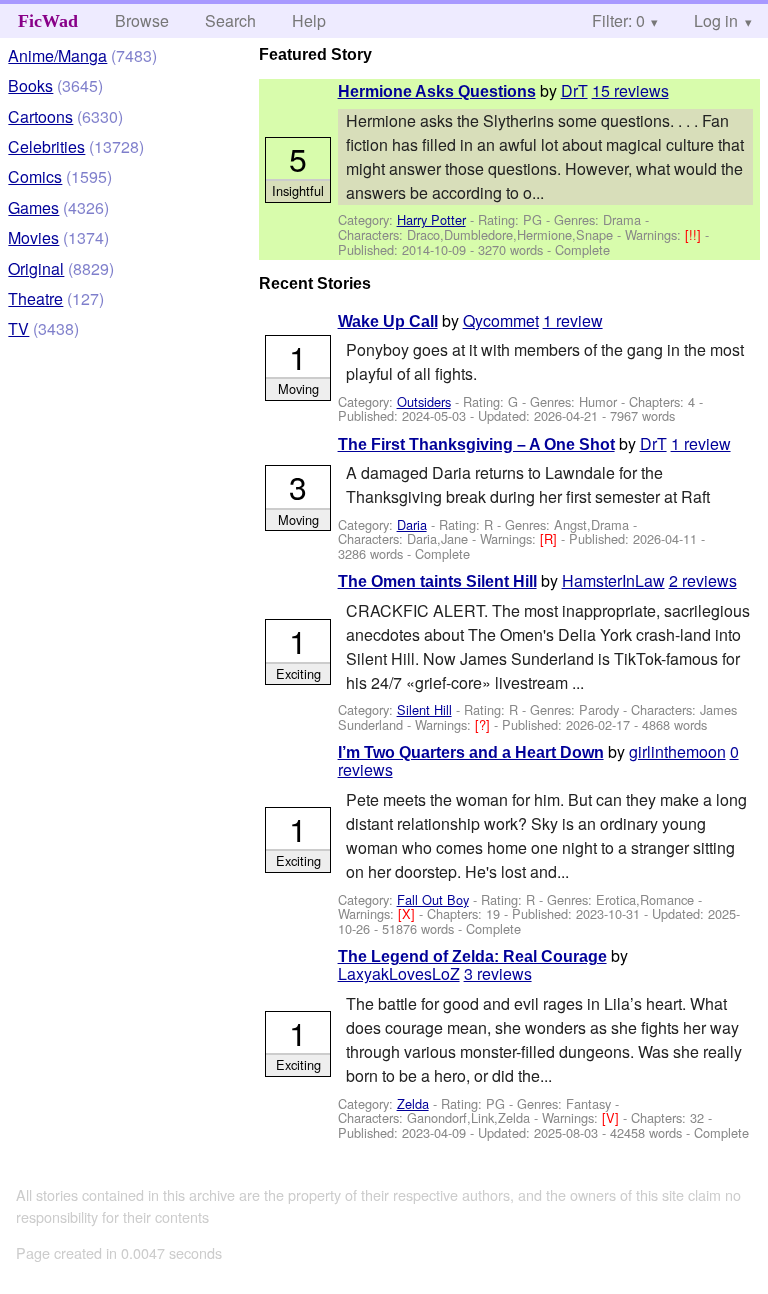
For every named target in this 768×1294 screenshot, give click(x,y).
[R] (550, 538)
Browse (142, 20)
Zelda (413, 1103)
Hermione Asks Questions (437, 91)
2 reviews (703, 580)
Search (230, 20)
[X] (408, 913)
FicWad (48, 21)
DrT (574, 90)
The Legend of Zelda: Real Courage (472, 956)
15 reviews (630, 90)
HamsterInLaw (613, 580)
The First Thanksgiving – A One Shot (476, 444)
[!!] (695, 234)
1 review (573, 320)
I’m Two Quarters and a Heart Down (471, 752)
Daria (412, 524)
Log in (716, 20)
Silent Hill (424, 709)
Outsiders (424, 401)
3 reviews (498, 973)
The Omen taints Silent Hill (437, 581)
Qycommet (501, 320)
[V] (612, 1117)
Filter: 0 (618, 20)
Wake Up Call (388, 321)
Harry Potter (431, 219)
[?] (484, 724)
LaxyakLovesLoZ (399, 973)
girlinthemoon (677, 751)
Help (309, 20)
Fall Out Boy (433, 899)
